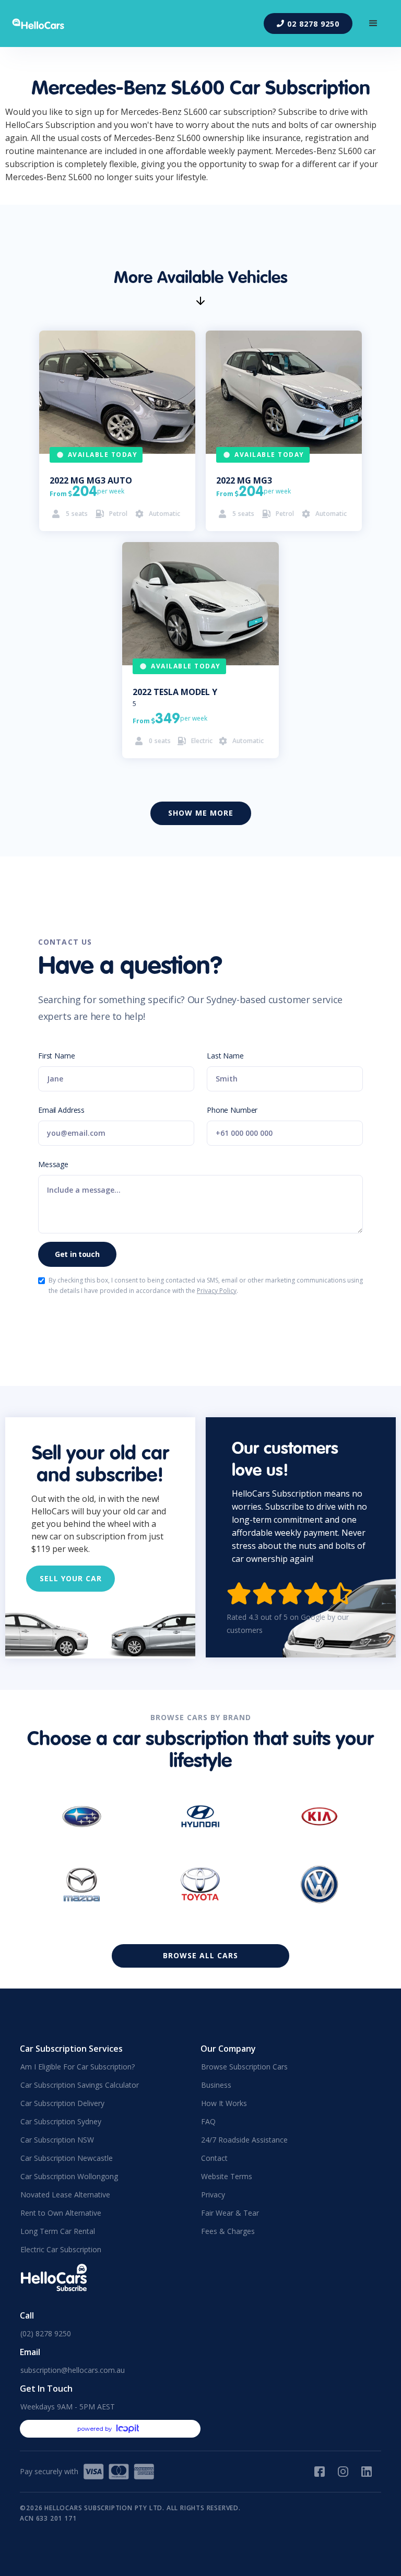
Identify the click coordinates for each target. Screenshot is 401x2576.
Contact (214, 2158)
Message (53, 1164)
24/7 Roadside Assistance (244, 2140)
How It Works (224, 2103)
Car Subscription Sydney (61, 2121)
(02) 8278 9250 (46, 2333)
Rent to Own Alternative (61, 2213)
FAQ (208, 2121)
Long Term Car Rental (58, 2231)
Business (216, 2085)
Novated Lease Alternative (65, 2195)
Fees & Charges (228, 2231)
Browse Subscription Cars (244, 2067)
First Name (57, 1056)
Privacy (213, 2195)
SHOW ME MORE (201, 813)
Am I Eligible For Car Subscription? (78, 2067)
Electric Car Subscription (61, 2249)
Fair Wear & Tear (230, 2213)
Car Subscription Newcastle (67, 2158)
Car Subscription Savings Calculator (80, 2085)
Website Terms (227, 2176)
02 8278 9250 (308, 24)
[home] (45, 24)
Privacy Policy (217, 1291)
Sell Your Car (71, 1578)
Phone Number (232, 1110)
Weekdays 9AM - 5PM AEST (68, 2407)
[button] (373, 23)
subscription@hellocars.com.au (73, 2370)
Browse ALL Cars (200, 1955)
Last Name (225, 1056)
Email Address (61, 1110)
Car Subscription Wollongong (69, 2176)
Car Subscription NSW (57, 2140)
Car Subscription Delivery (62, 2103)
